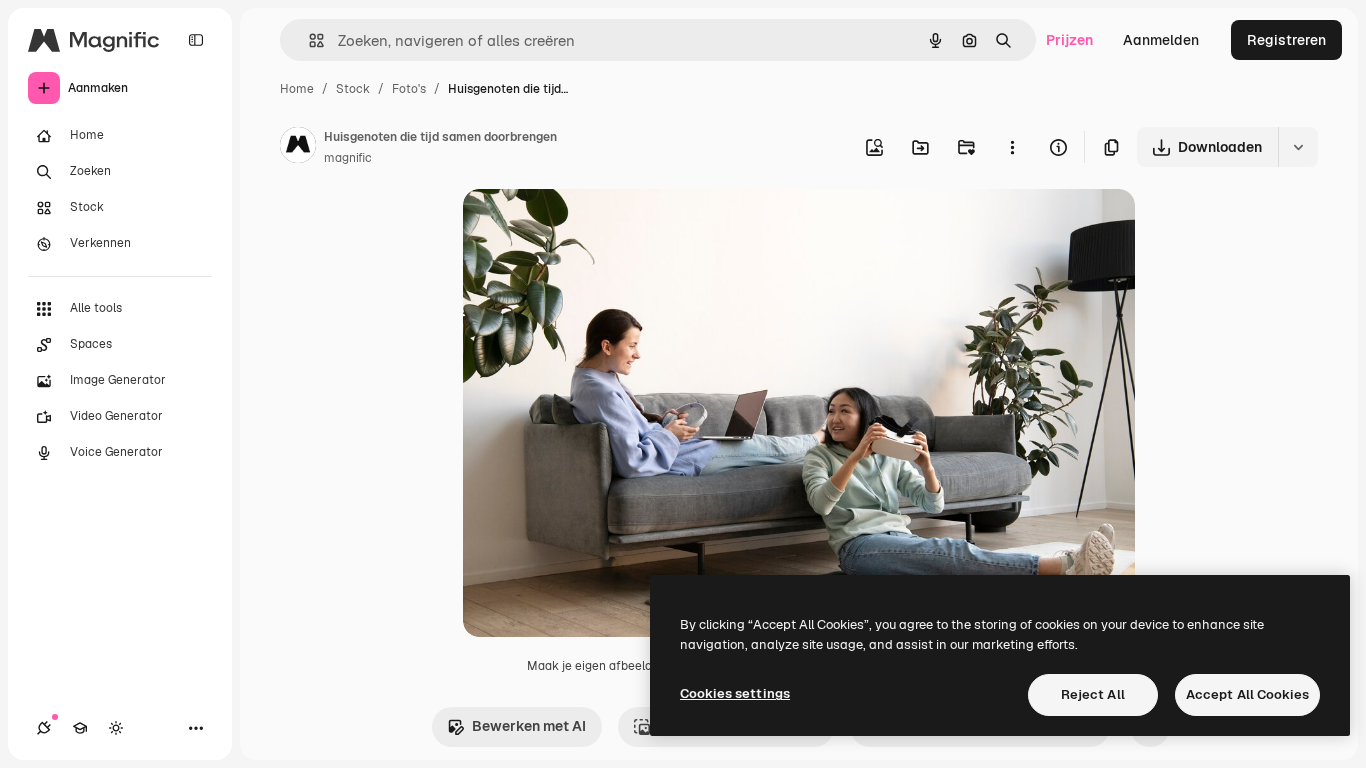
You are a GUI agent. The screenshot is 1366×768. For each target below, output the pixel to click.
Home (297, 89)
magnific (348, 158)
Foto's (409, 89)
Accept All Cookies (1247, 694)
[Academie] (80, 728)
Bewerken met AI (529, 726)
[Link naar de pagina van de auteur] (298, 148)
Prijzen (1069, 40)
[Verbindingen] (44, 728)
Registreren (1286, 40)
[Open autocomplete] (308, 40)
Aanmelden (1161, 40)
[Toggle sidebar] (196, 40)
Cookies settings (735, 693)
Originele (594, 227)
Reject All (1093, 694)
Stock (353, 89)
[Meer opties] (1012, 147)
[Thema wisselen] (116, 728)
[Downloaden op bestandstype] (1298, 147)
